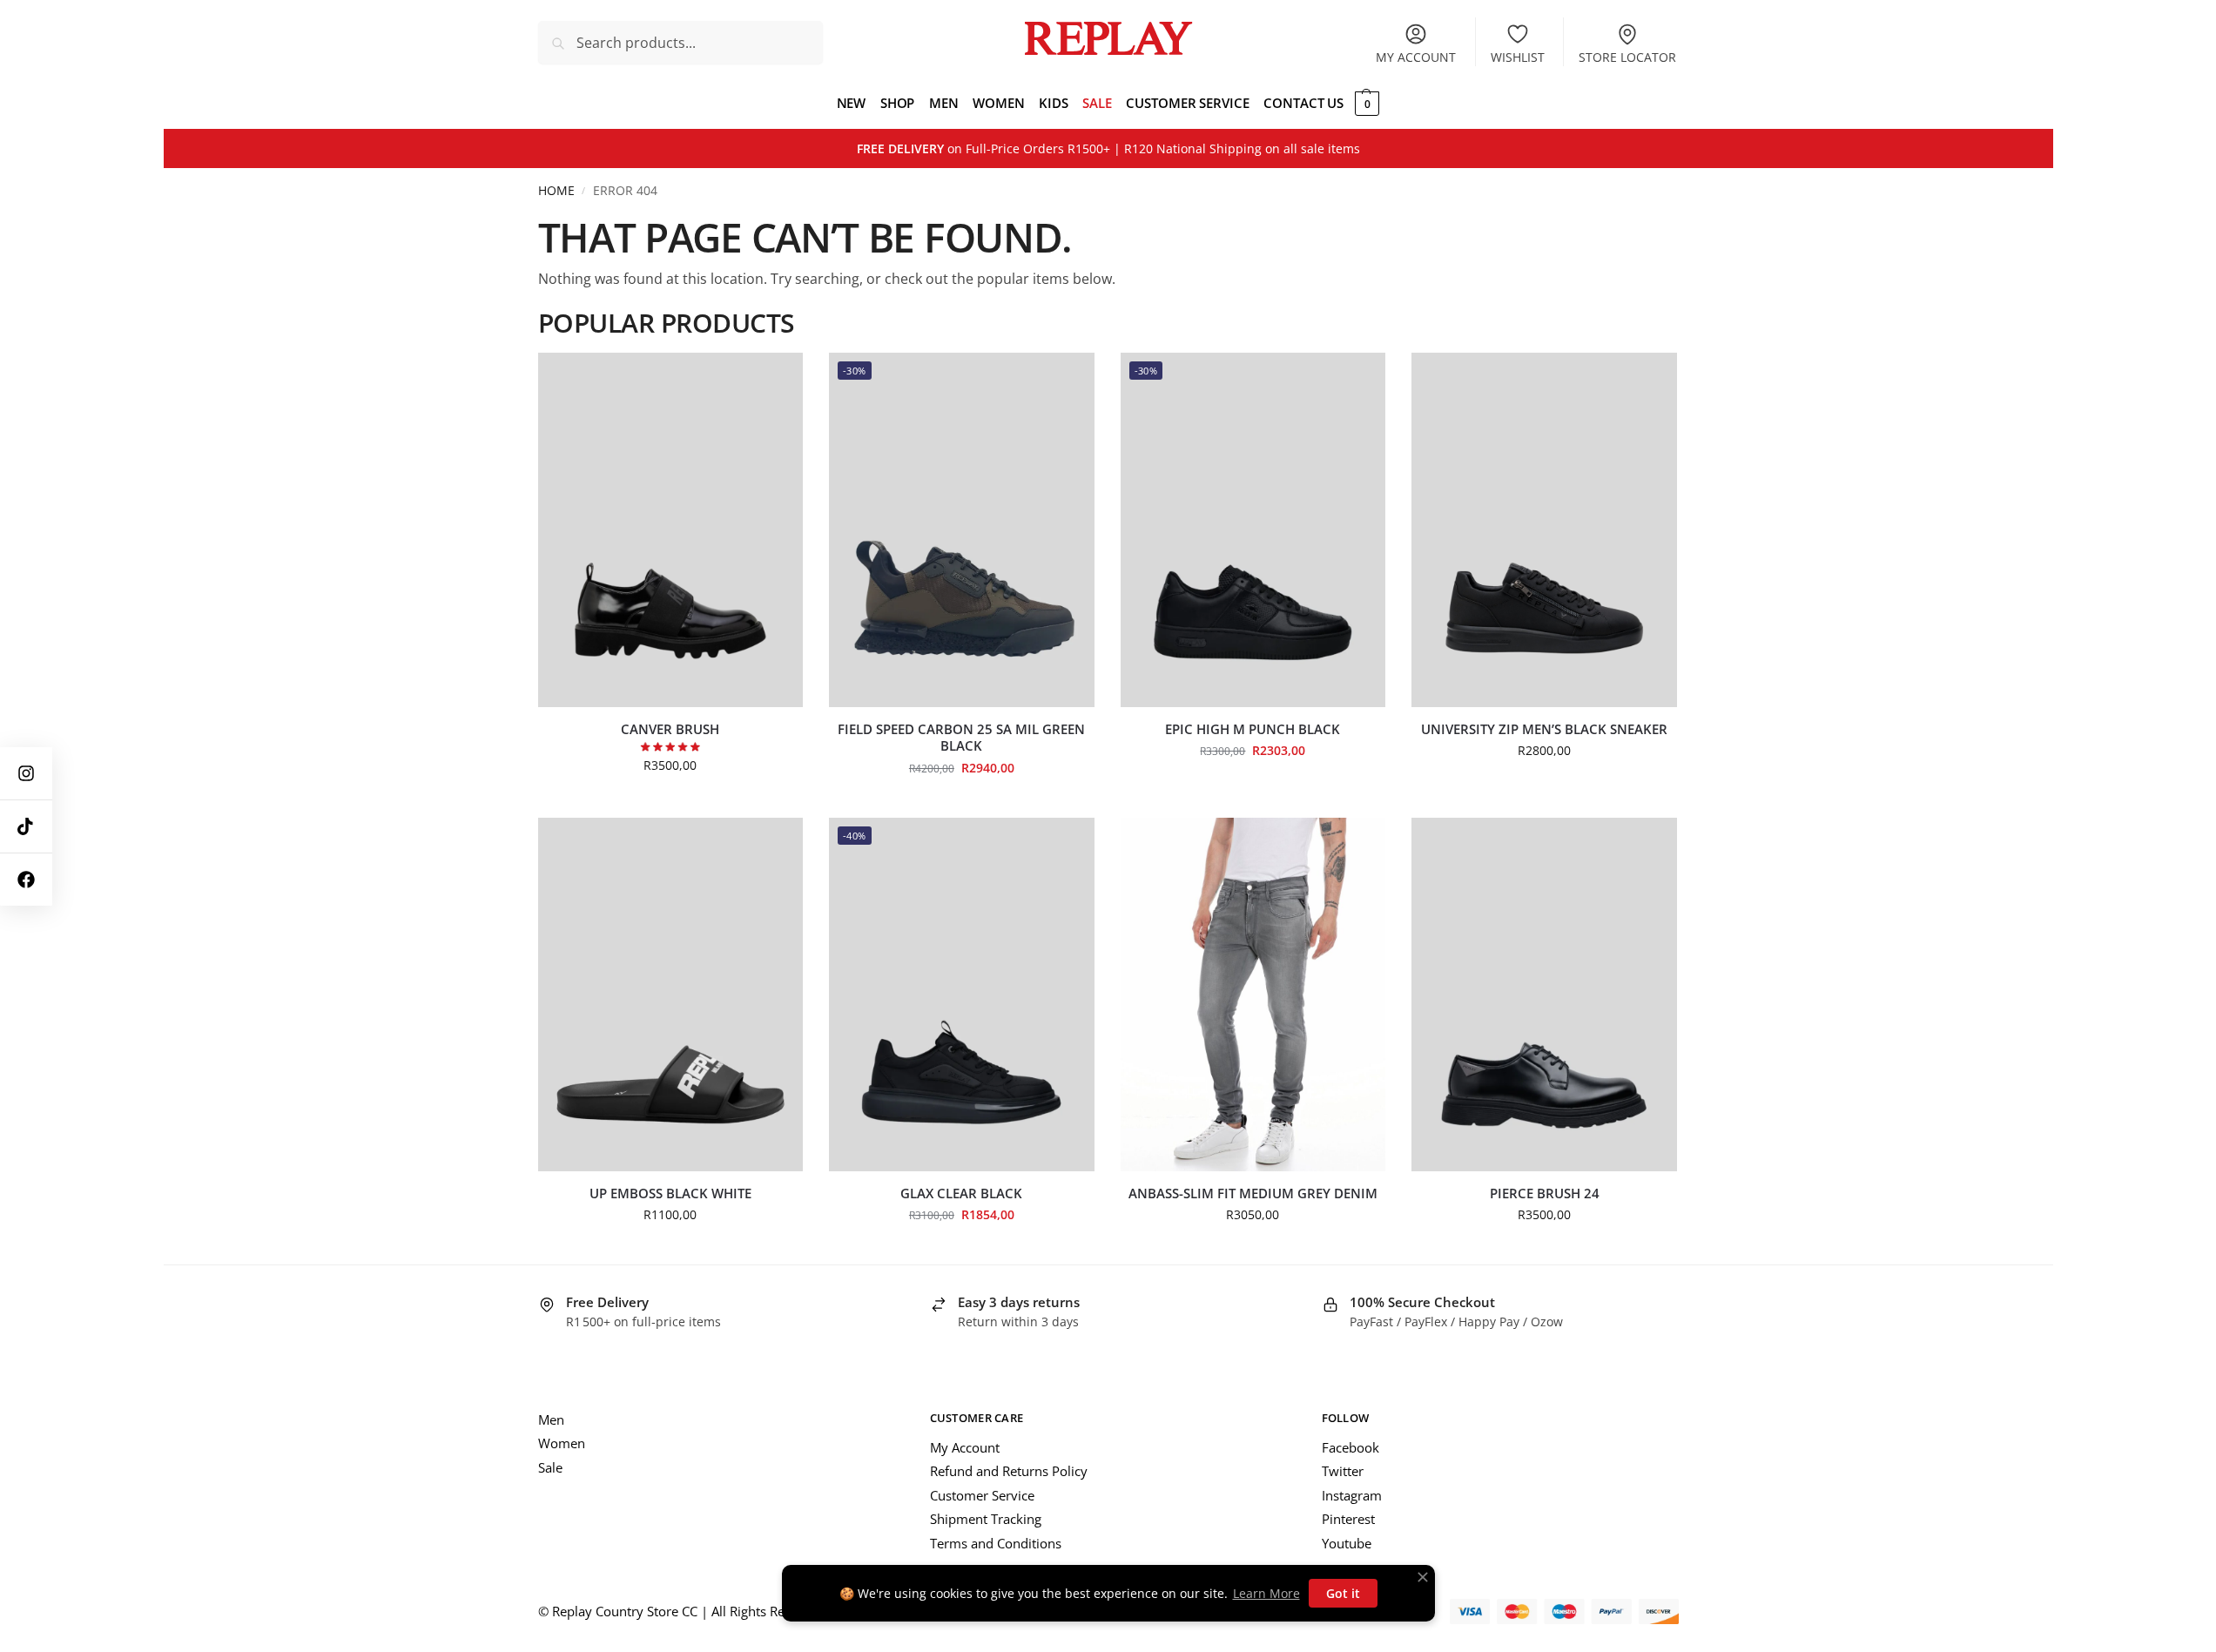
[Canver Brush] (671, 529)
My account (1416, 57)
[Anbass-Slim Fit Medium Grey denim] (1253, 995)
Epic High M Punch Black (1253, 729)
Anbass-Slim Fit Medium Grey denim (1253, 1193)
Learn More (1266, 1593)
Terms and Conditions (996, 1543)
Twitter (1343, 1471)
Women (562, 1443)
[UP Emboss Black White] (671, 995)
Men (551, 1419)
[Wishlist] (777, 379)
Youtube (1347, 1543)
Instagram (1352, 1495)
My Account (965, 1447)
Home (556, 191)
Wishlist (1518, 57)
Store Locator (1627, 57)
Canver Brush (670, 729)
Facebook (1350, 1447)
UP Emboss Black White (670, 1193)
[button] (1365, 103)
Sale (550, 1467)
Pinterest (1348, 1519)
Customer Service (982, 1495)
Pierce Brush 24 (1545, 1193)
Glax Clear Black (961, 1193)
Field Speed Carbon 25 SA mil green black (961, 738)
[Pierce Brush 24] (1544, 995)
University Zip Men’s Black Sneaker (1544, 729)
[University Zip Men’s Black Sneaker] (1544, 529)
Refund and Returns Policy (1009, 1471)
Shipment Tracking (986, 1519)
